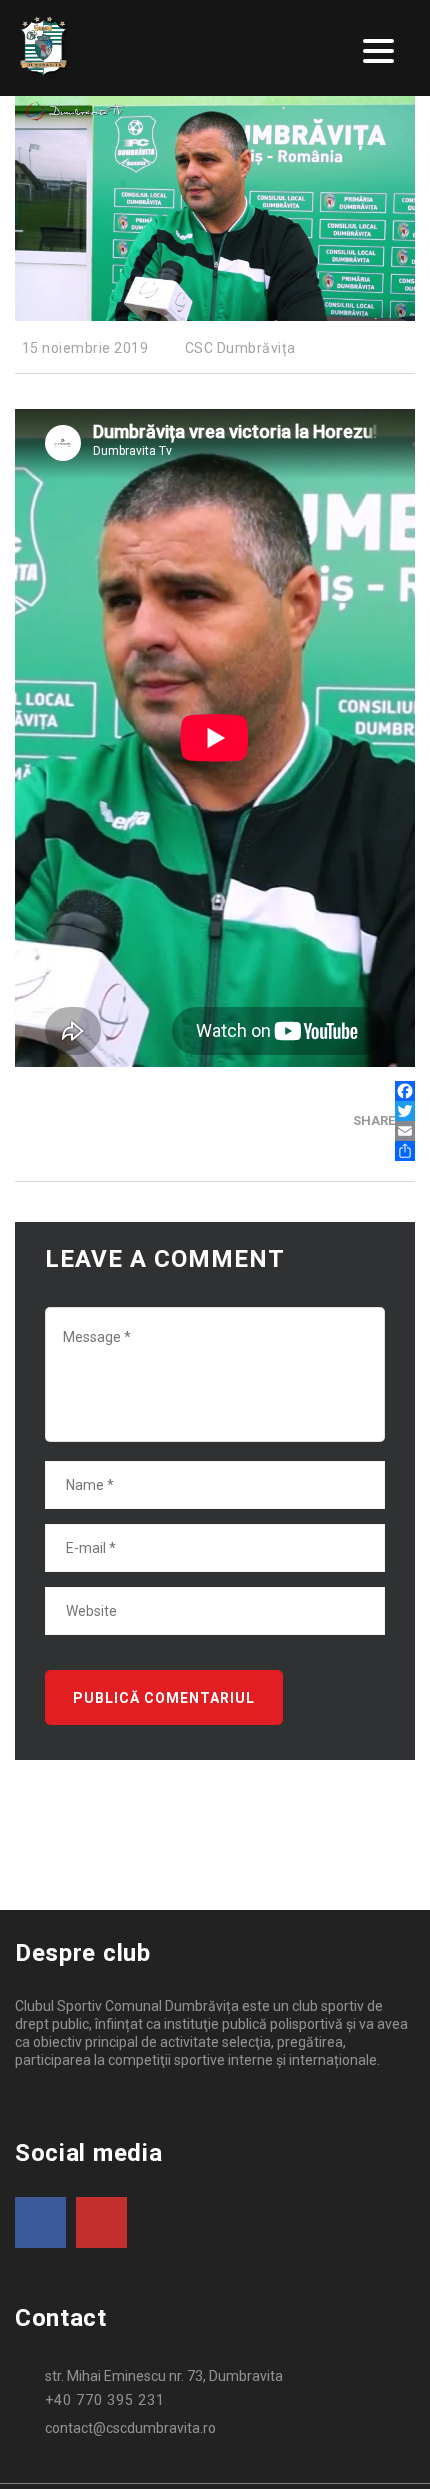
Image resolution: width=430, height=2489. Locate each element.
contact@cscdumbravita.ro (130, 2428)
